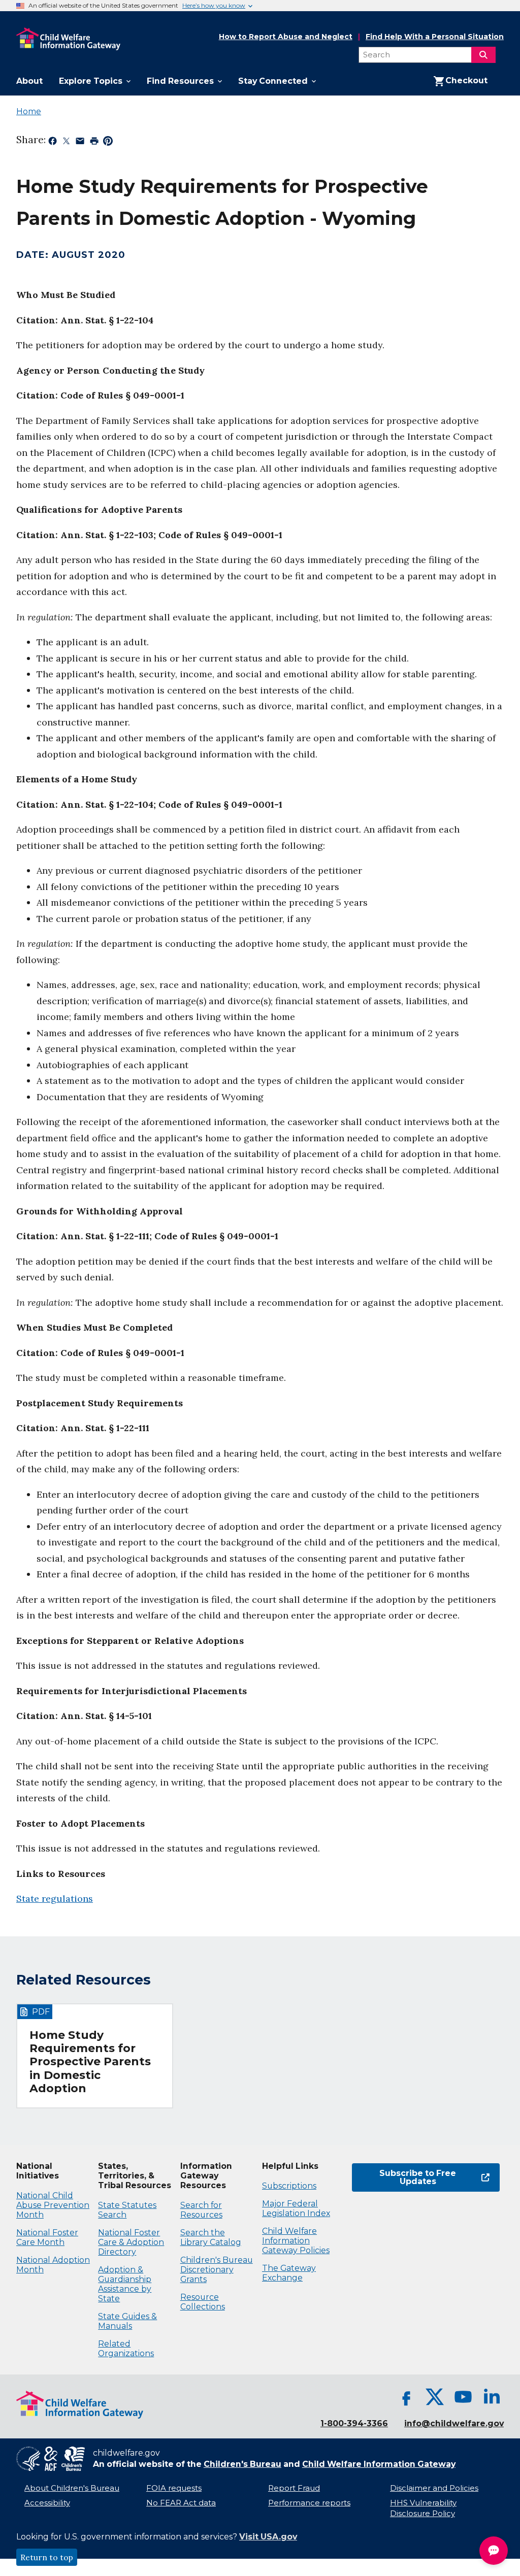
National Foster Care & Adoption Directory (131, 2242)
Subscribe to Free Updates (404, 2177)
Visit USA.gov (268, 2537)
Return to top (47, 2557)
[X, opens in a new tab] (435, 2397)
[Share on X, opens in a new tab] (66, 143)
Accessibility (47, 2503)
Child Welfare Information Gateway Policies (296, 2241)
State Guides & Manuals (127, 2321)
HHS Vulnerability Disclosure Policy (423, 2508)
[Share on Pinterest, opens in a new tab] (108, 143)
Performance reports (309, 2503)
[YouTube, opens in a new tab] (463, 2397)
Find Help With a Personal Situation (435, 37)
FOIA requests (174, 2488)
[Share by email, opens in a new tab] (80, 143)
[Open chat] (494, 2551)
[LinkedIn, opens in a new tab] (492, 2397)
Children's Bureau (242, 2464)
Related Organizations (126, 2349)
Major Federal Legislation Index (296, 2208)
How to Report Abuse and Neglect (286, 37)
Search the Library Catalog (211, 2237)
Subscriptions (289, 2186)
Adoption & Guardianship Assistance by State (125, 2284)
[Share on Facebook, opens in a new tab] (53, 143)
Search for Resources (201, 2210)
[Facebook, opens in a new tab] (406, 2397)
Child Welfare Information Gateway (379, 2464)
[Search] (483, 55)
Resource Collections (203, 2302)
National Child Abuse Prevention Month (53, 2205)
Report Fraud (294, 2488)
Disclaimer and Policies (434, 2488)
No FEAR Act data (181, 2503)
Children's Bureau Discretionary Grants (217, 2270)
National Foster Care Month (47, 2237)
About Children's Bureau (72, 2488)
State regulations (55, 1898)
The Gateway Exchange (289, 2273)
